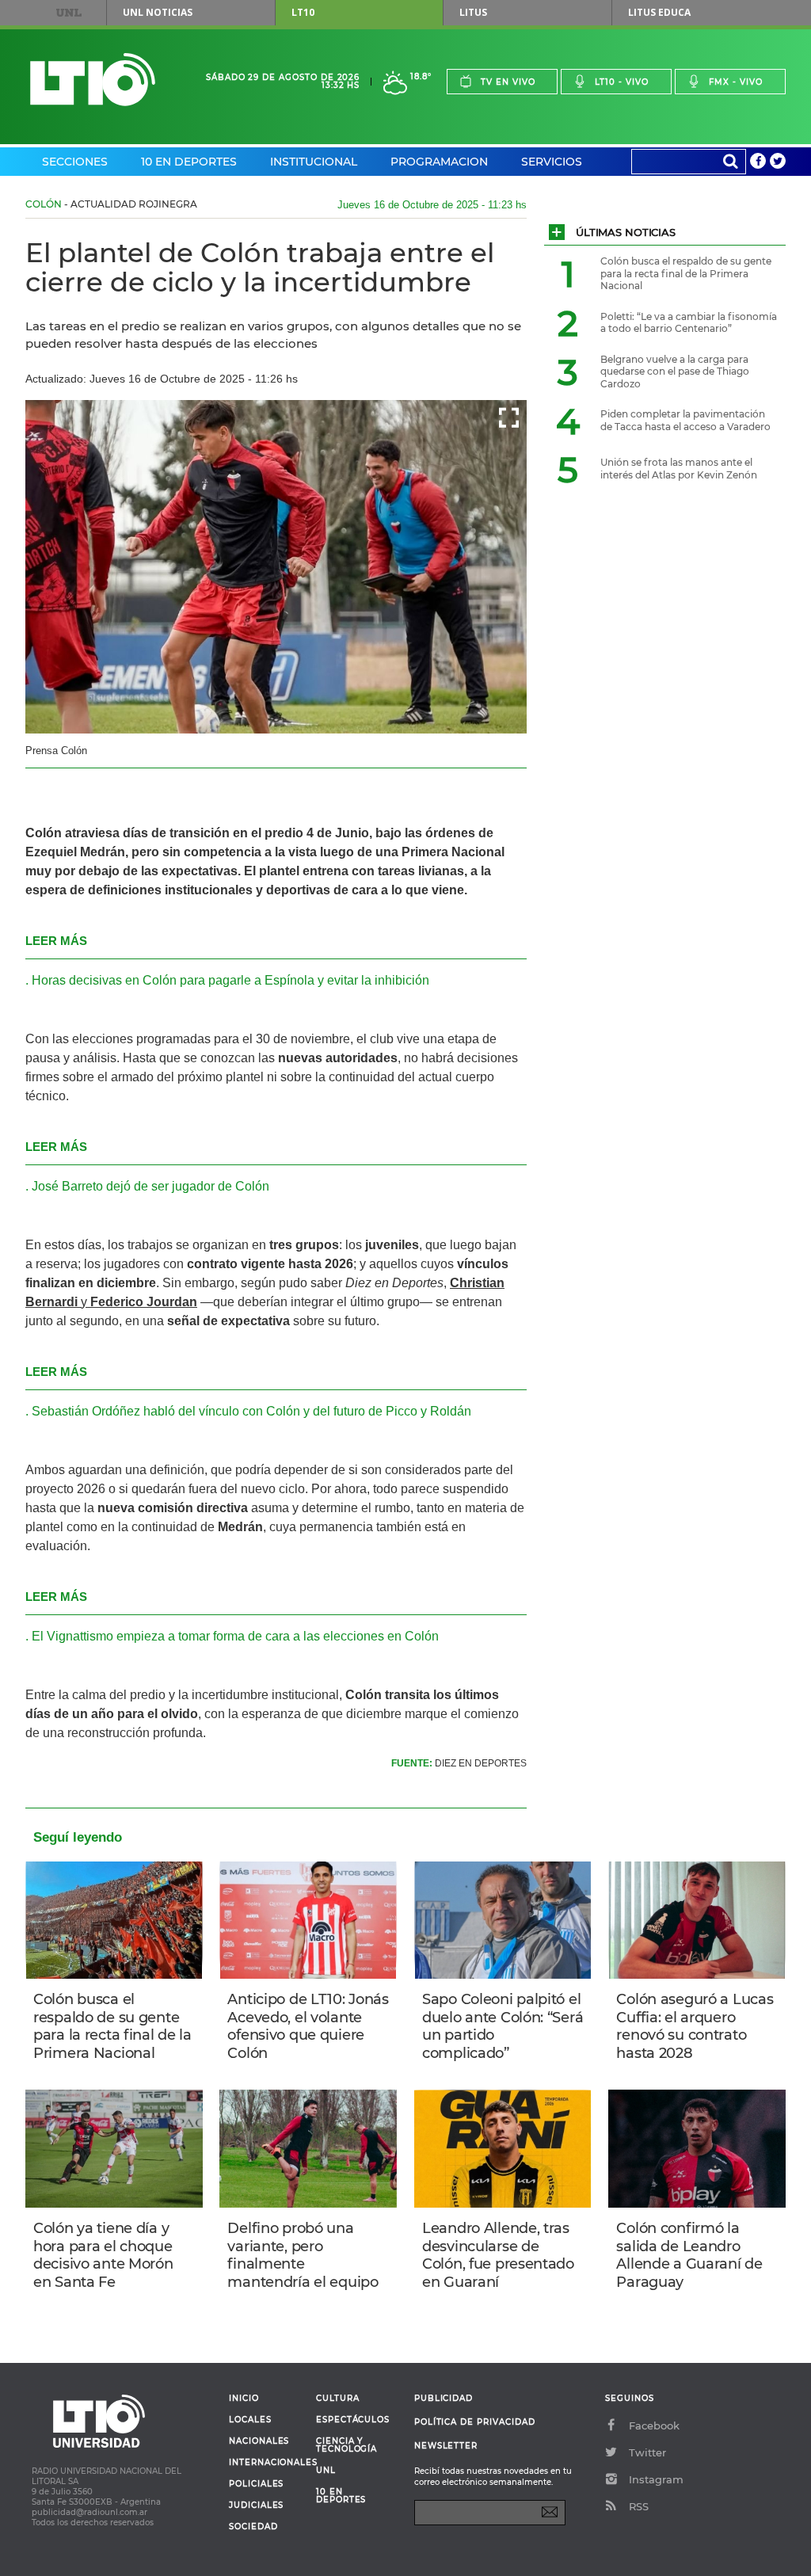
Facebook (654, 2425)
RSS (639, 2506)
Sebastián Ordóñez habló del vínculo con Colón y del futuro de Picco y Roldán (251, 1411)
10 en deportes (341, 2496)
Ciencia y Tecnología (346, 2445)
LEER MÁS (56, 941)
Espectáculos (353, 2420)
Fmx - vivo (736, 82)
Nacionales (259, 2441)
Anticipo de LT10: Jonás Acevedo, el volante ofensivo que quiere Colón (308, 2026)
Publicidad (444, 2398)
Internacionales (267, 2463)
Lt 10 (93, 80)
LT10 (303, 12)
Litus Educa (659, 12)
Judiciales (256, 2506)
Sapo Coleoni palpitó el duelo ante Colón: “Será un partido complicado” (503, 2026)
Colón (44, 204)
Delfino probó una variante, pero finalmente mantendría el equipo (303, 2255)
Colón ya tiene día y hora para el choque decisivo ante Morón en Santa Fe (103, 2255)
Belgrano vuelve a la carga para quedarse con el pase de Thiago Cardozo (675, 372)
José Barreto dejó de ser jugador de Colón (150, 1186)
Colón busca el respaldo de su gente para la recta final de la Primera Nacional (112, 2026)
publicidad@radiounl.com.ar (89, 2512)
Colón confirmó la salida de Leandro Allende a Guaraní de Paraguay (689, 2255)
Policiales (256, 2484)
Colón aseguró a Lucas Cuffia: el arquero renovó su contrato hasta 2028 (695, 2026)
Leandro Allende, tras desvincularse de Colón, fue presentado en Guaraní (498, 2255)
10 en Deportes (189, 162)
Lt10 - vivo (622, 82)
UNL (69, 13)
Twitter (647, 2452)
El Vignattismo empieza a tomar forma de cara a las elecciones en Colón (235, 1636)
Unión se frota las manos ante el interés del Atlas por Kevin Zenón (679, 469)
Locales (250, 2420)
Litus (473, 12)
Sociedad (253, 2527)
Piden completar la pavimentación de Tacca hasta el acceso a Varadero (685, 420)
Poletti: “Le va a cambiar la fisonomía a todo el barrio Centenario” (689, 323)
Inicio (244, 2399)
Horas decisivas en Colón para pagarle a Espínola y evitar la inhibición (230, 980)
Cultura (338, 2399)
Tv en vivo (508, 82)
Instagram (656, 2479)
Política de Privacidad (475, 2422)
